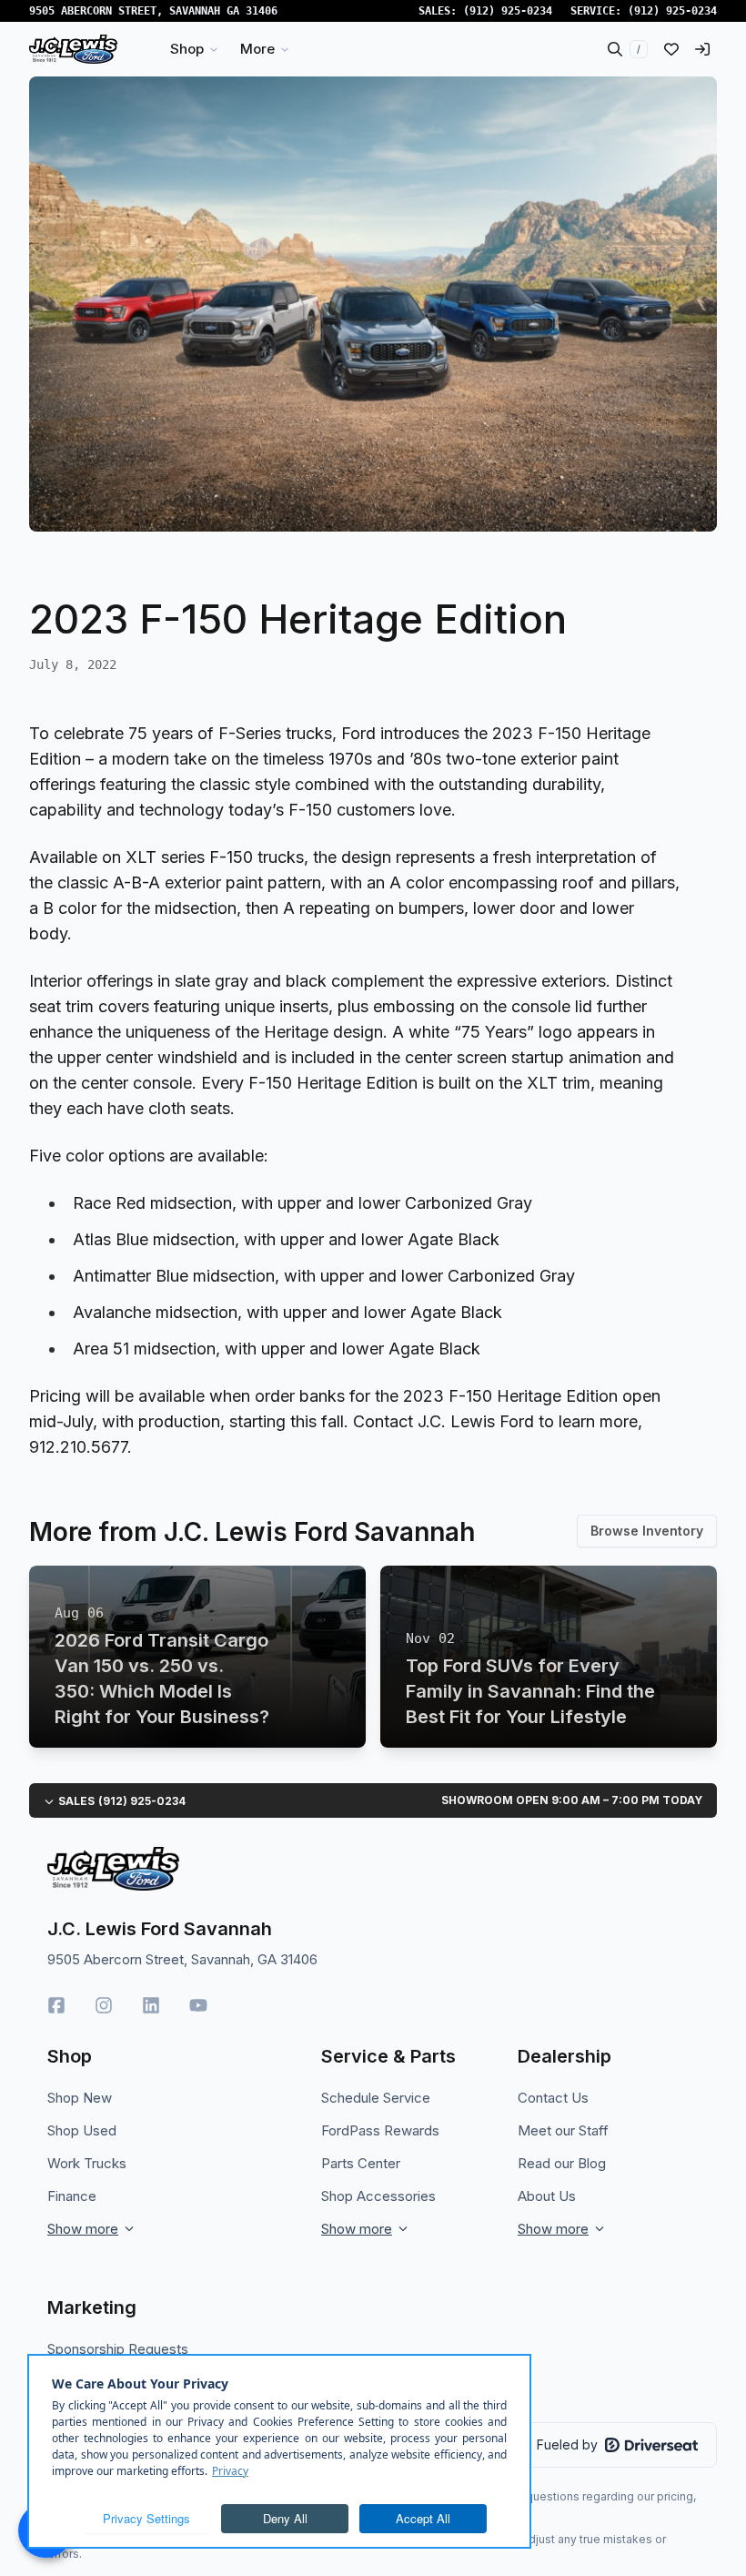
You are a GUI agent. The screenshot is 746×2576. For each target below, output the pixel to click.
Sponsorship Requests (118, 2349)
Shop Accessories (378, 2196)
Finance (72, 2196)
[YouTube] (198, 2005)
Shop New (80, 2098)
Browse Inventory (647, 1531)
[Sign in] (702, 49)
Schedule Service (376, 2098)
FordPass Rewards (380, 2130)
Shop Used (82, 2130)
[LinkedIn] (151, 2005)
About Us (547, 2196)
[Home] (73, 49)
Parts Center (361, 2163)
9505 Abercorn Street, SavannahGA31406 (153, 11)
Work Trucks (87, 2163)
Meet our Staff (563, 2130)
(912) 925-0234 (508, 11)
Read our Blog (562, 2163)
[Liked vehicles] (671, 49)
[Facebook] (56, 2005)
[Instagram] (104, 2005)
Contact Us (553, 2098)
